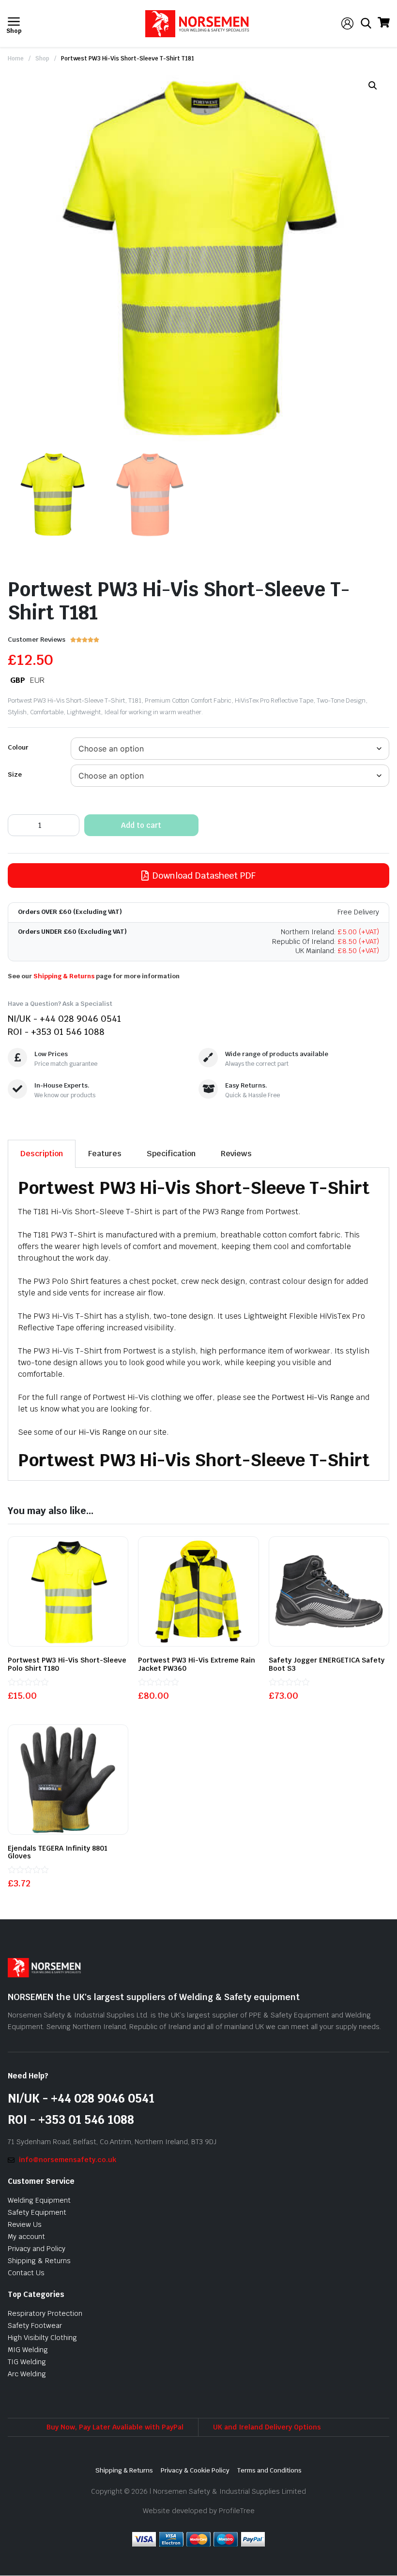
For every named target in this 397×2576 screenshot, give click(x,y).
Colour (18, 747)
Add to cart (141, 825)
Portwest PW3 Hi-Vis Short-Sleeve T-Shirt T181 (128, 59)
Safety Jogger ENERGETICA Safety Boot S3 (327, 1664)
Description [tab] (42, 1154)
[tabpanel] (198, 1324)
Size (15, 774)
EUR (37, 680)
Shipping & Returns (64, 976)
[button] (373, 86)
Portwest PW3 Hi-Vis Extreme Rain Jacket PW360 (197, 1664)
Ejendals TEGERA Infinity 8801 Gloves (58, 1852)
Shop (42, 59)
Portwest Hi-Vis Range (313, 1397)
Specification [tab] (171, 1154)
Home (16, 59)
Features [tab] (105, 1154)
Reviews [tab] (236, 1154)
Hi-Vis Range (102, 1432)
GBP (18, 680)
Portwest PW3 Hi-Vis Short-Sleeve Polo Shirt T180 (67, 1664)
